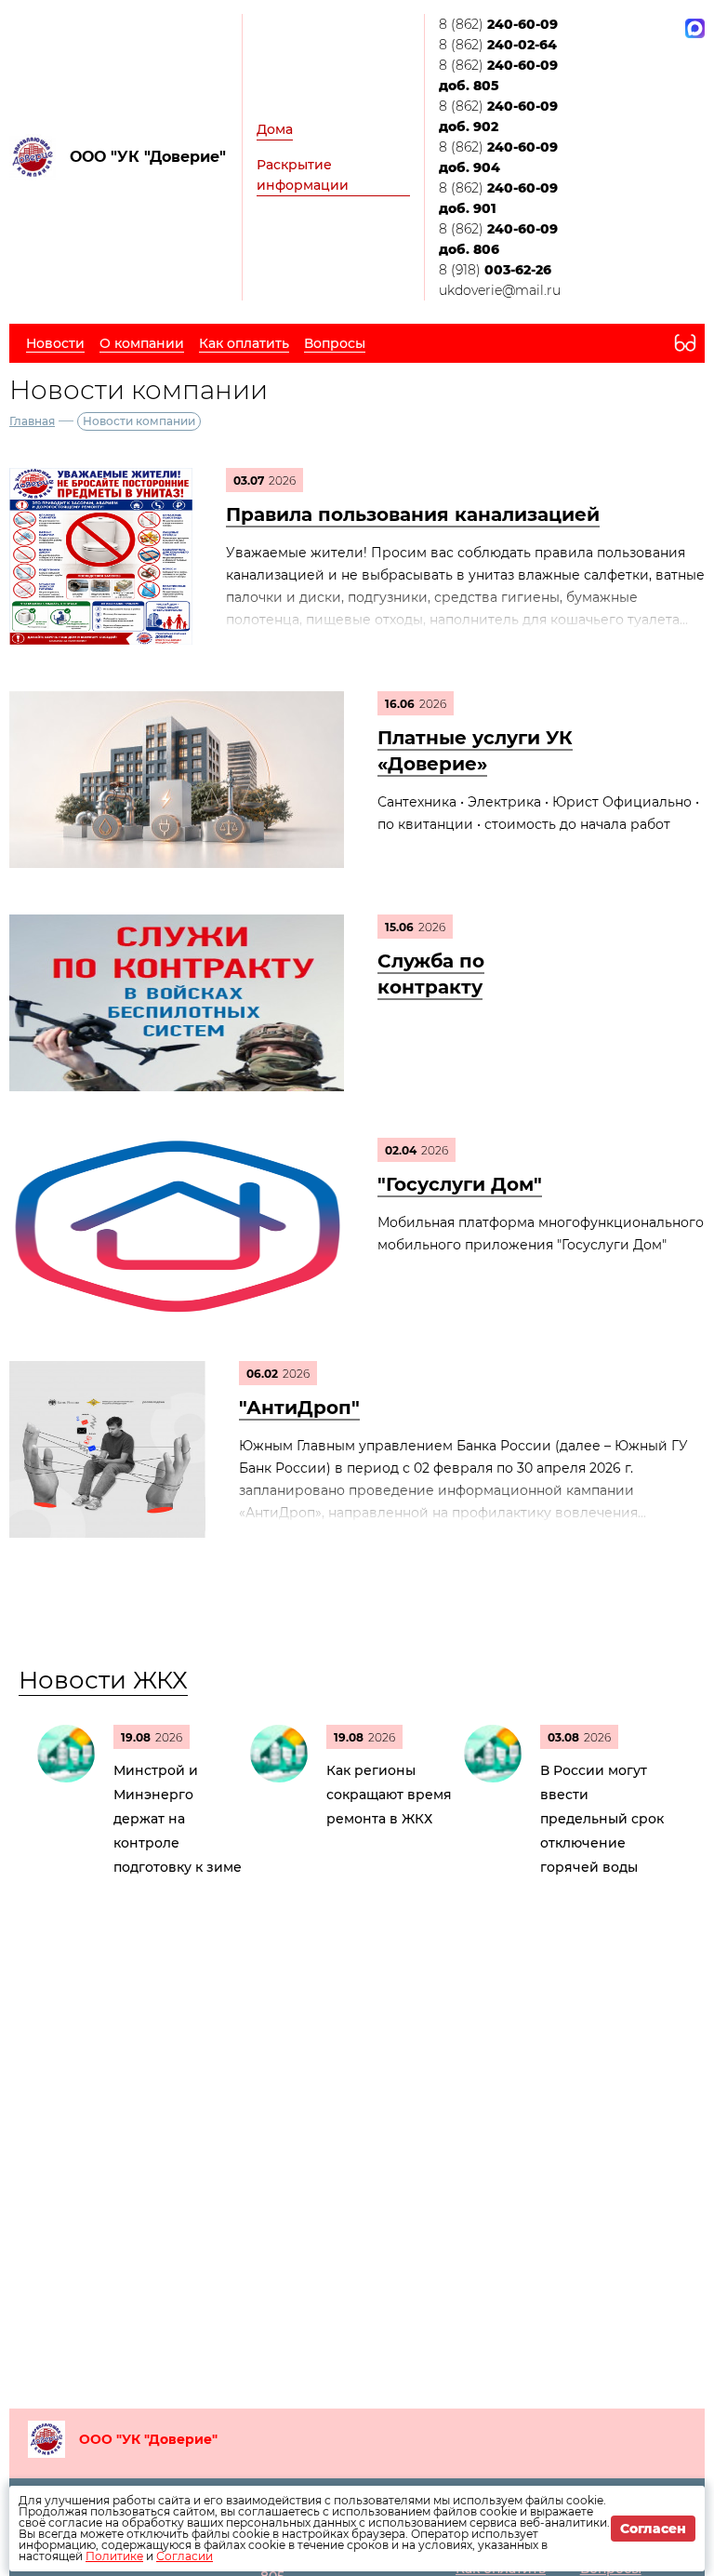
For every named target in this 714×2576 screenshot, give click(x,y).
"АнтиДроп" (299, 1408)
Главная (32, 421)
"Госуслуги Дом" (460, 1184)
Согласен (653, 2529)
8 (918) (495, 270)
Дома (275, 129)
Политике (114, 2556)
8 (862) (498, 24)
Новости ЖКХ (103, 1680)
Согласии (185, 2556)
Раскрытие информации (303, 175)
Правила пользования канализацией (413, 514)
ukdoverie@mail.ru (500, 290)
